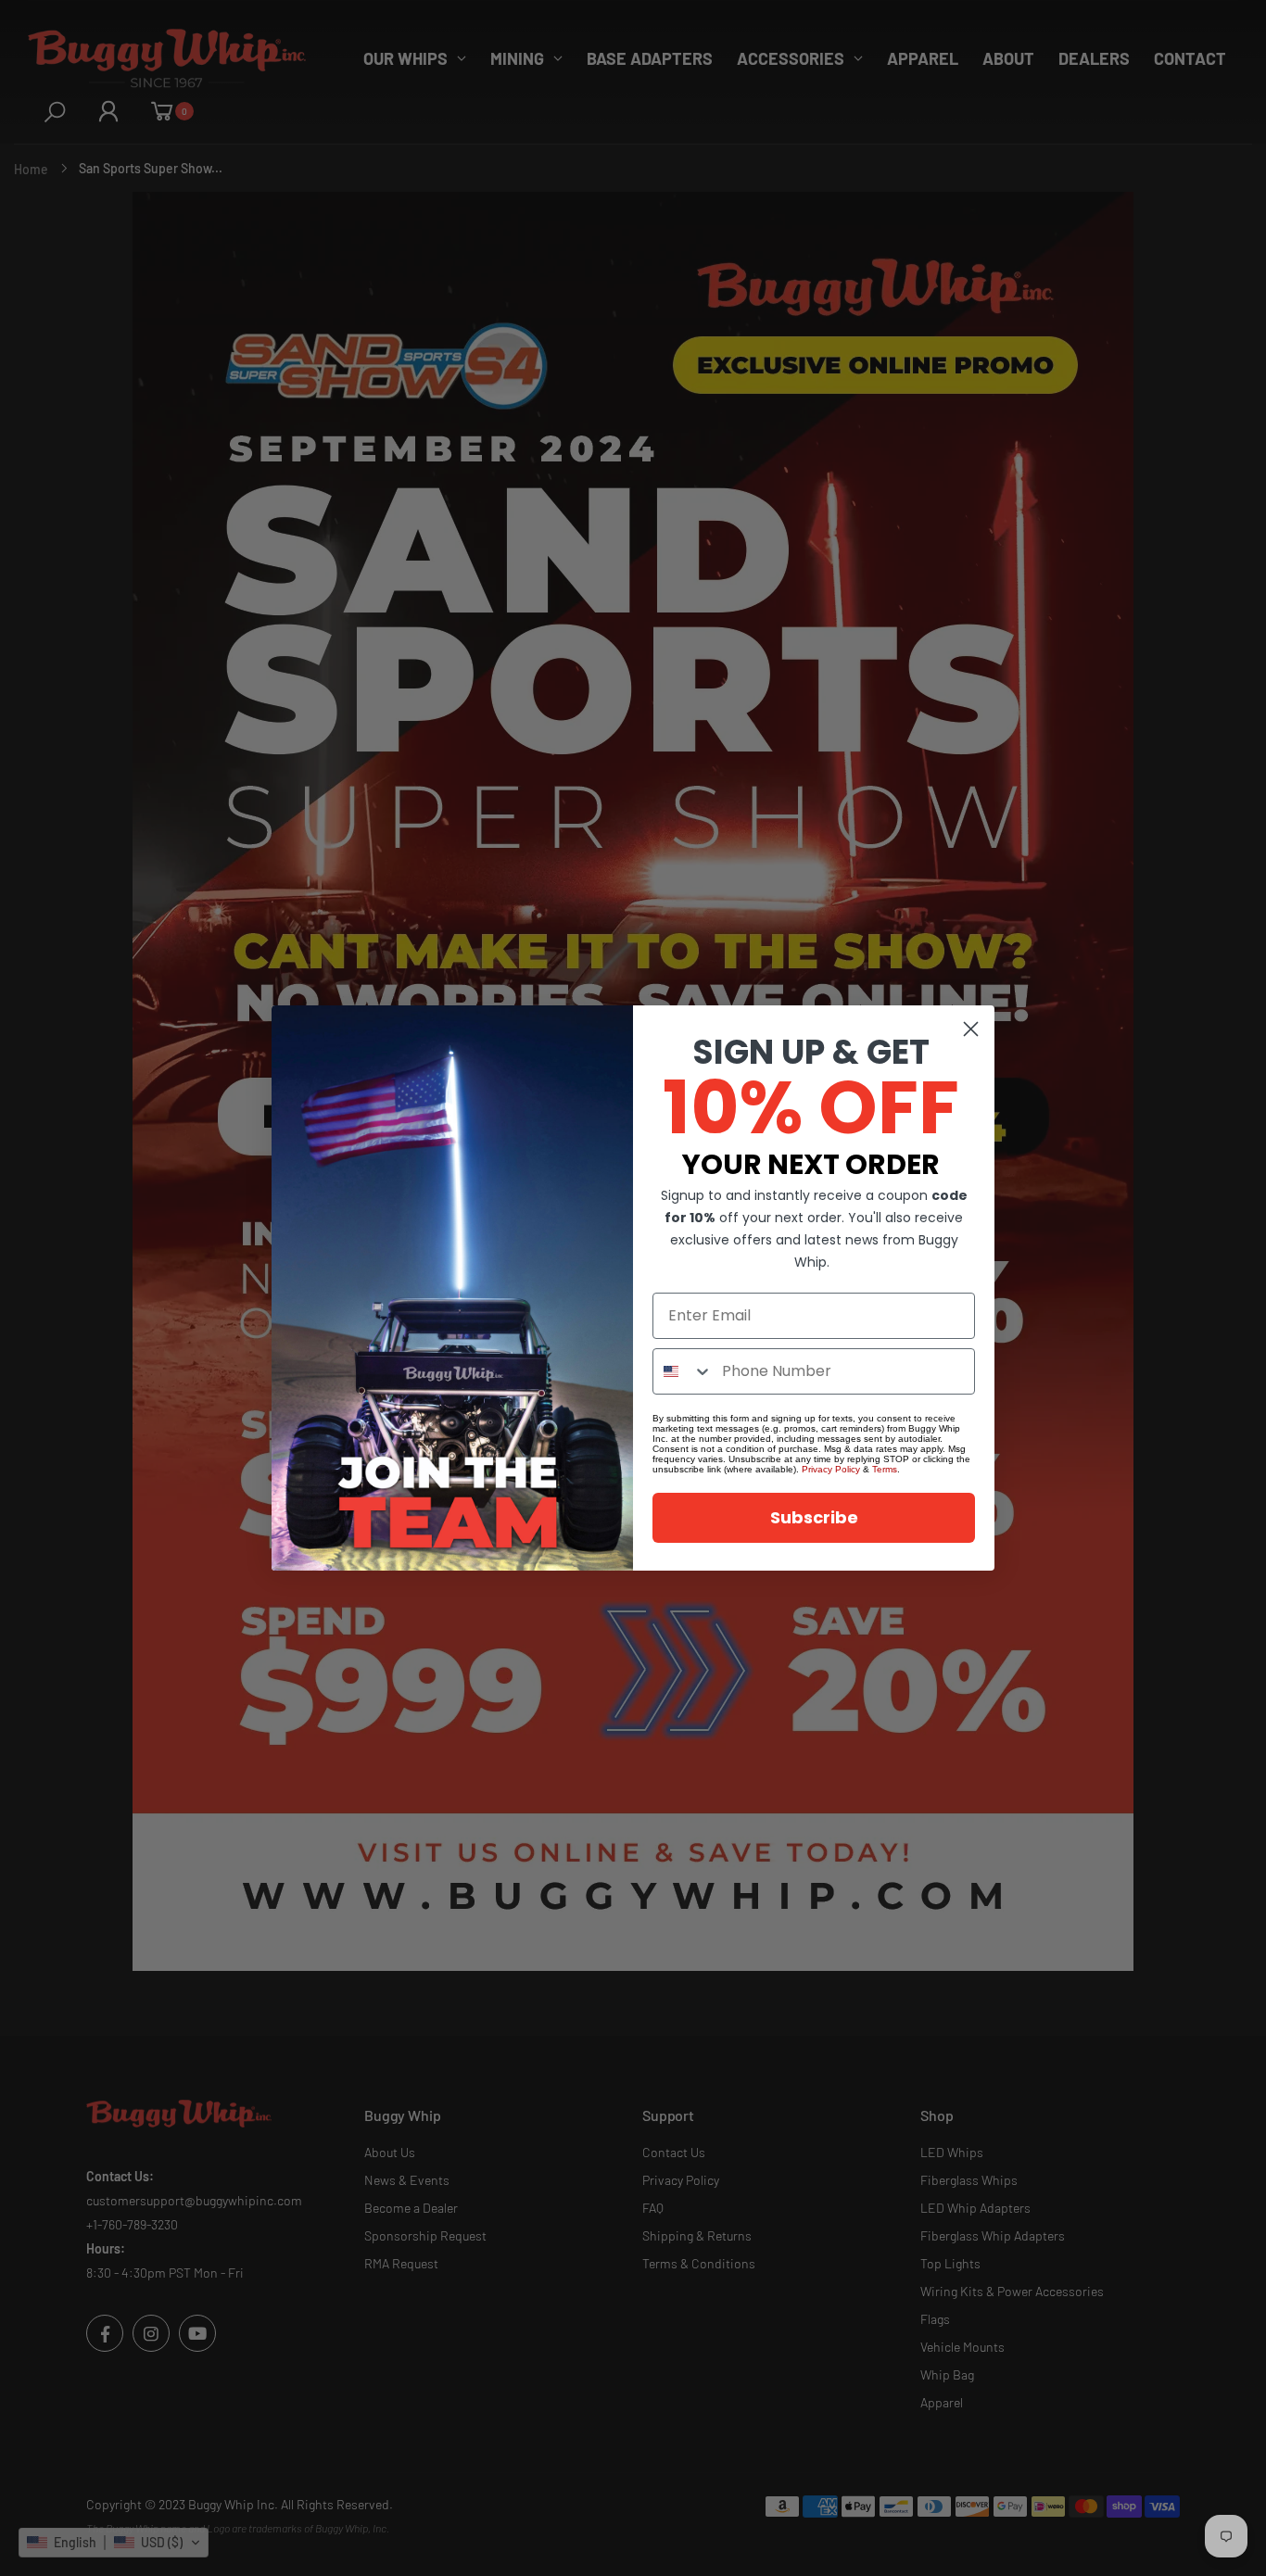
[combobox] (683, 1371)
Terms (885, 1469)
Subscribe (814, 1517)
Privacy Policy (831, 1469)
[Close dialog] (971, 1029)
